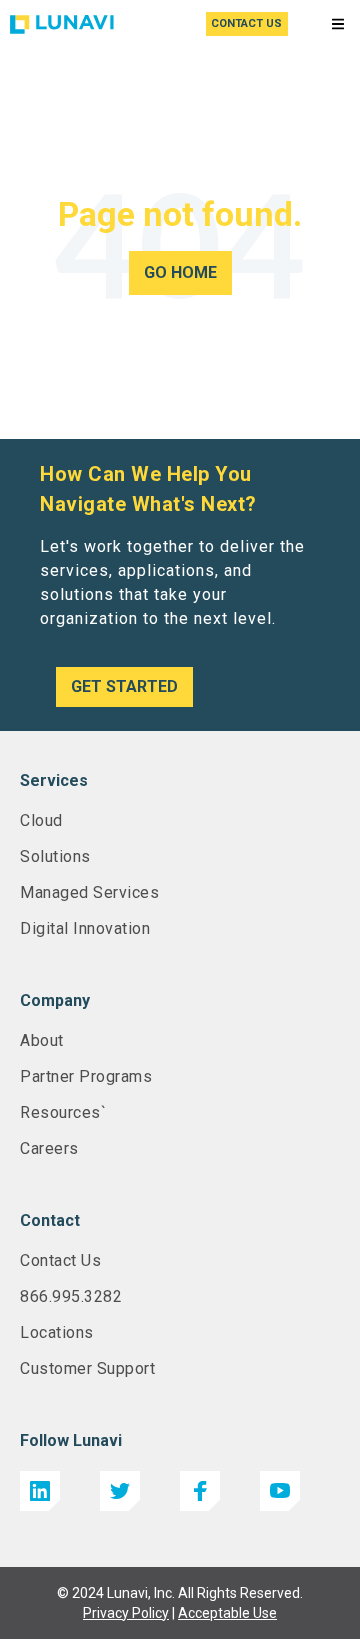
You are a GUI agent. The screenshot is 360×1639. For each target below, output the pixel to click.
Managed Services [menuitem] (89, 892)
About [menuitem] (42, 1040)
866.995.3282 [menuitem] (71, 1296)
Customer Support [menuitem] (87, 1368)
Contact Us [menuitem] (60, 1260)
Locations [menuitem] (57, 1332)
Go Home (180, 272)
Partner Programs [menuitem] (86, 1076)
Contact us (246, 23)
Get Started (124, 686)
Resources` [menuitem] (63, 1112)
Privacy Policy (126, 1613)
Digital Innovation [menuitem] (85, 928)
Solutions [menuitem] (55, 856)
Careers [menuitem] (49, 1148)
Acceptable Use (227, 1613)
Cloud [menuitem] (41, 820)
